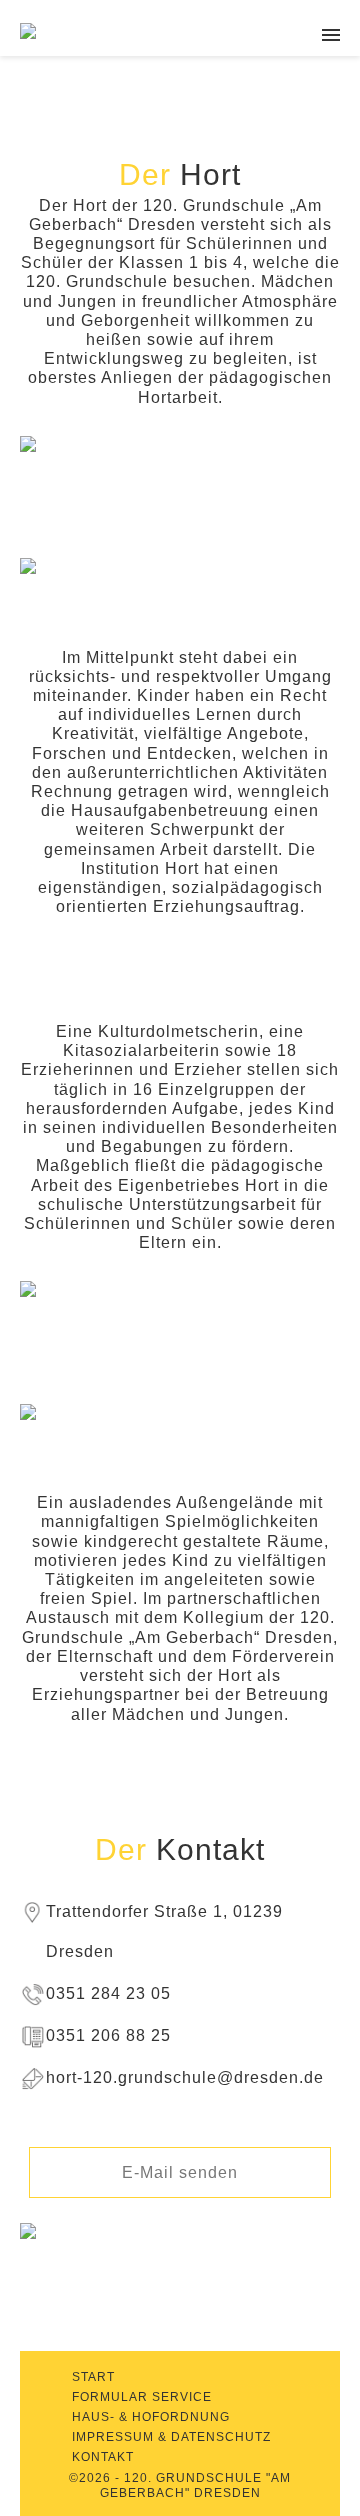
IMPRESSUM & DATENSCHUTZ (171, 2437)
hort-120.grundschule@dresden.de (185, 2077)
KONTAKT (103, 2457)
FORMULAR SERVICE (142, 2397)
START (93, 2377)
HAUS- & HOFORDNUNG (151, 2417)
